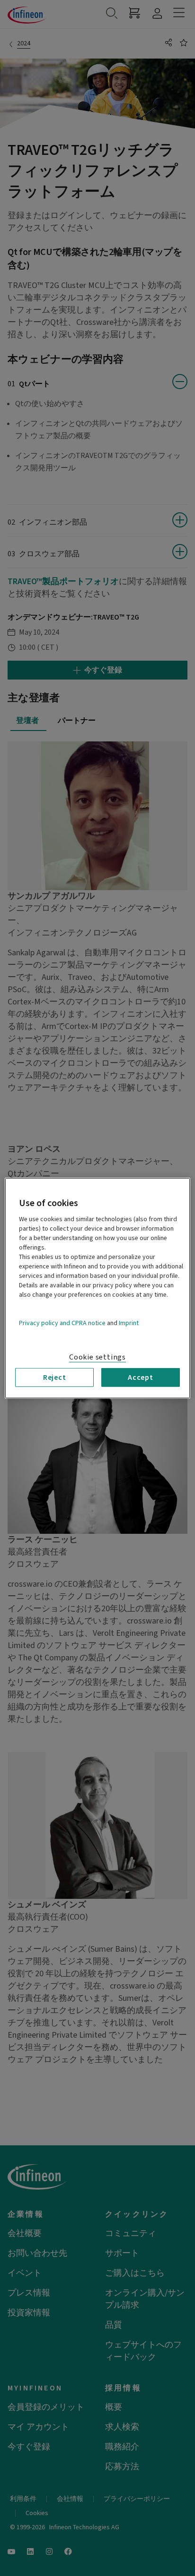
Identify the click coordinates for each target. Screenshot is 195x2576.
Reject (55, 1377)
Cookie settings (97, 1357)
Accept (141, 1377)
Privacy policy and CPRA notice (62, 1323)
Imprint (129, 1323)
